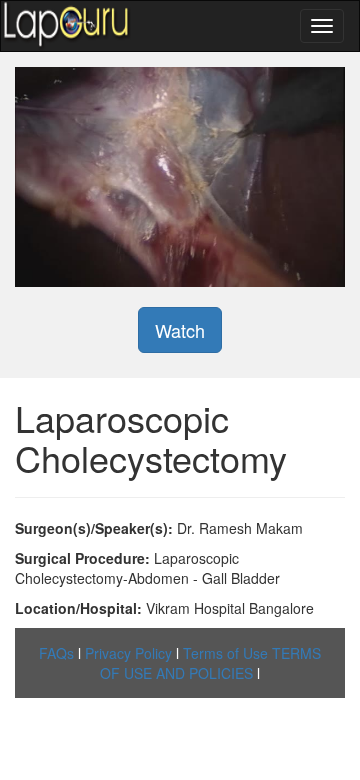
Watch (180, 330)
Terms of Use (225, 653)
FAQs (56, 653)
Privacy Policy (128, 653)
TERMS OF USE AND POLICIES (210, 663)
